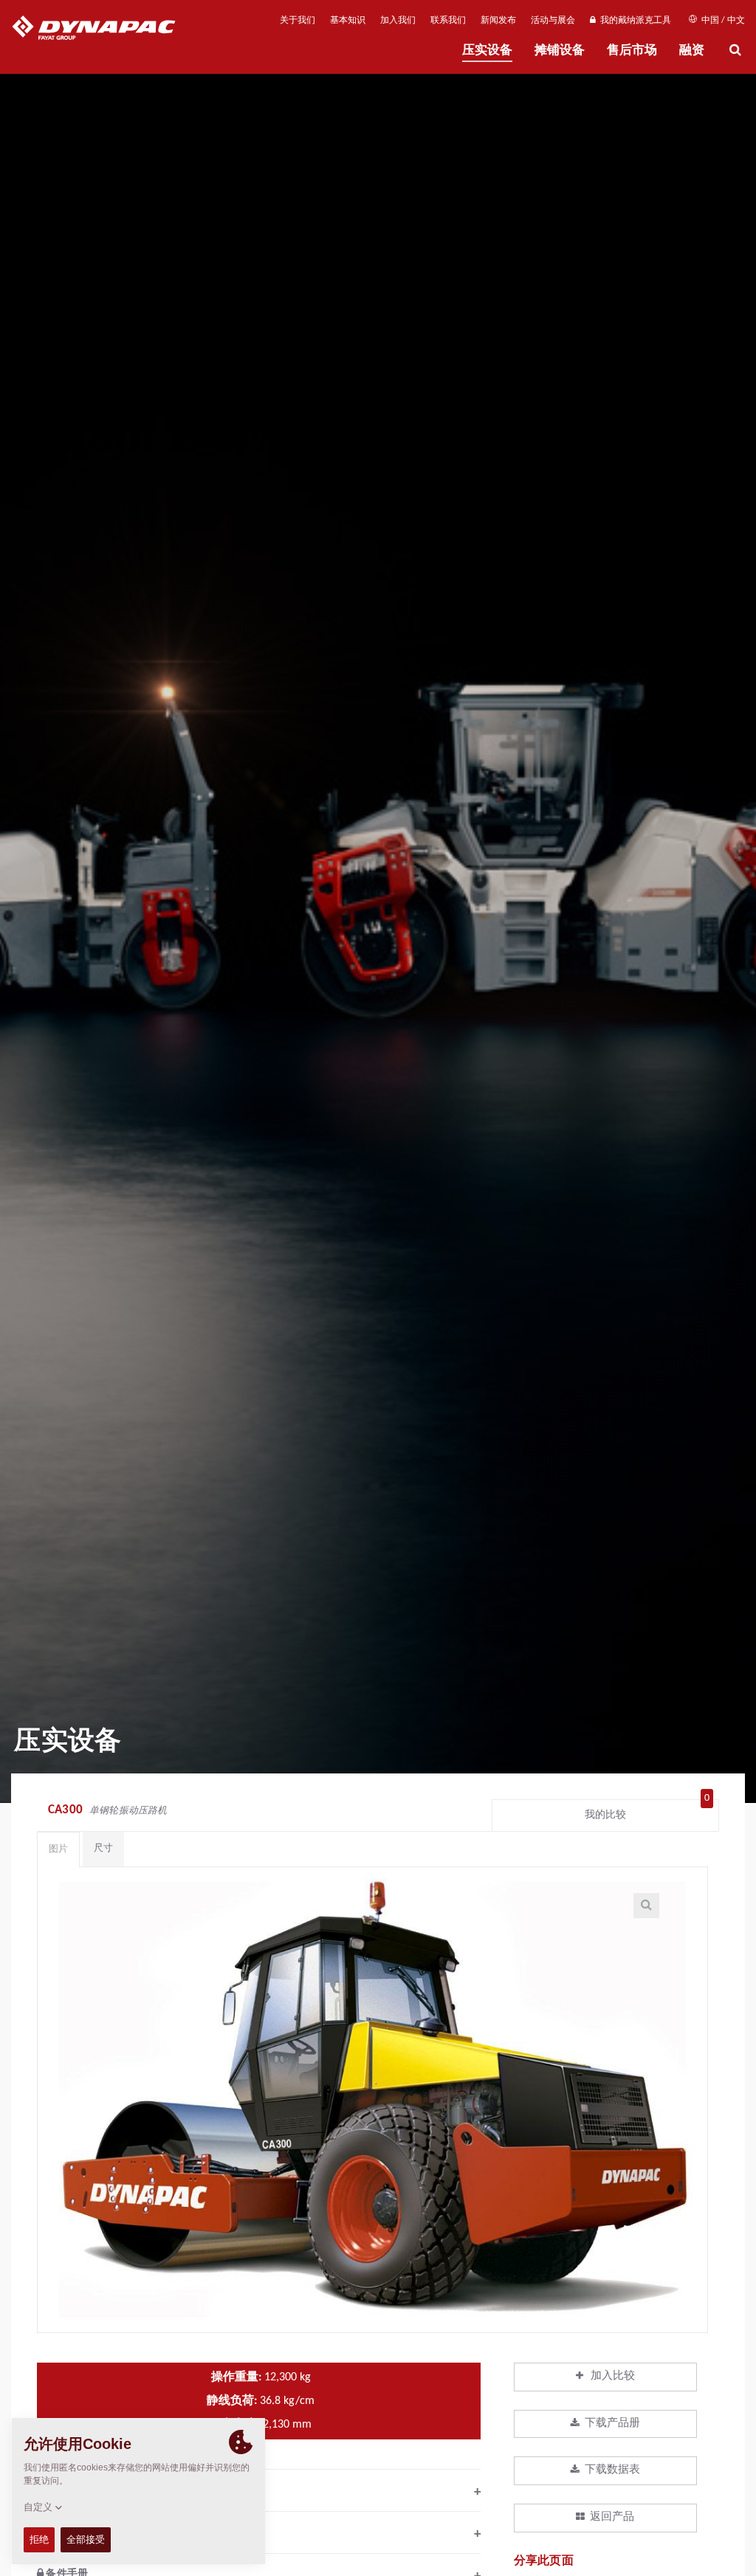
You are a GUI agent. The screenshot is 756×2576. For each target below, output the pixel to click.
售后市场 (632, 51)
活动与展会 (553, 21)
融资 (692, 51)
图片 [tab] (58, 1849)
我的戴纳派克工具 (633, 21)
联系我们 (448, 21)
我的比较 (647, 1811)
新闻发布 (498, 21)
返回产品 (612, 2517)
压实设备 (487, 51)
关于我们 (298, 21)
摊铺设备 (560, 51)
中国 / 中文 (722, 21)
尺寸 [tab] (103, 1848)
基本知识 (348, 21)
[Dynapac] (104, 30)
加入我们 (398, 21)
